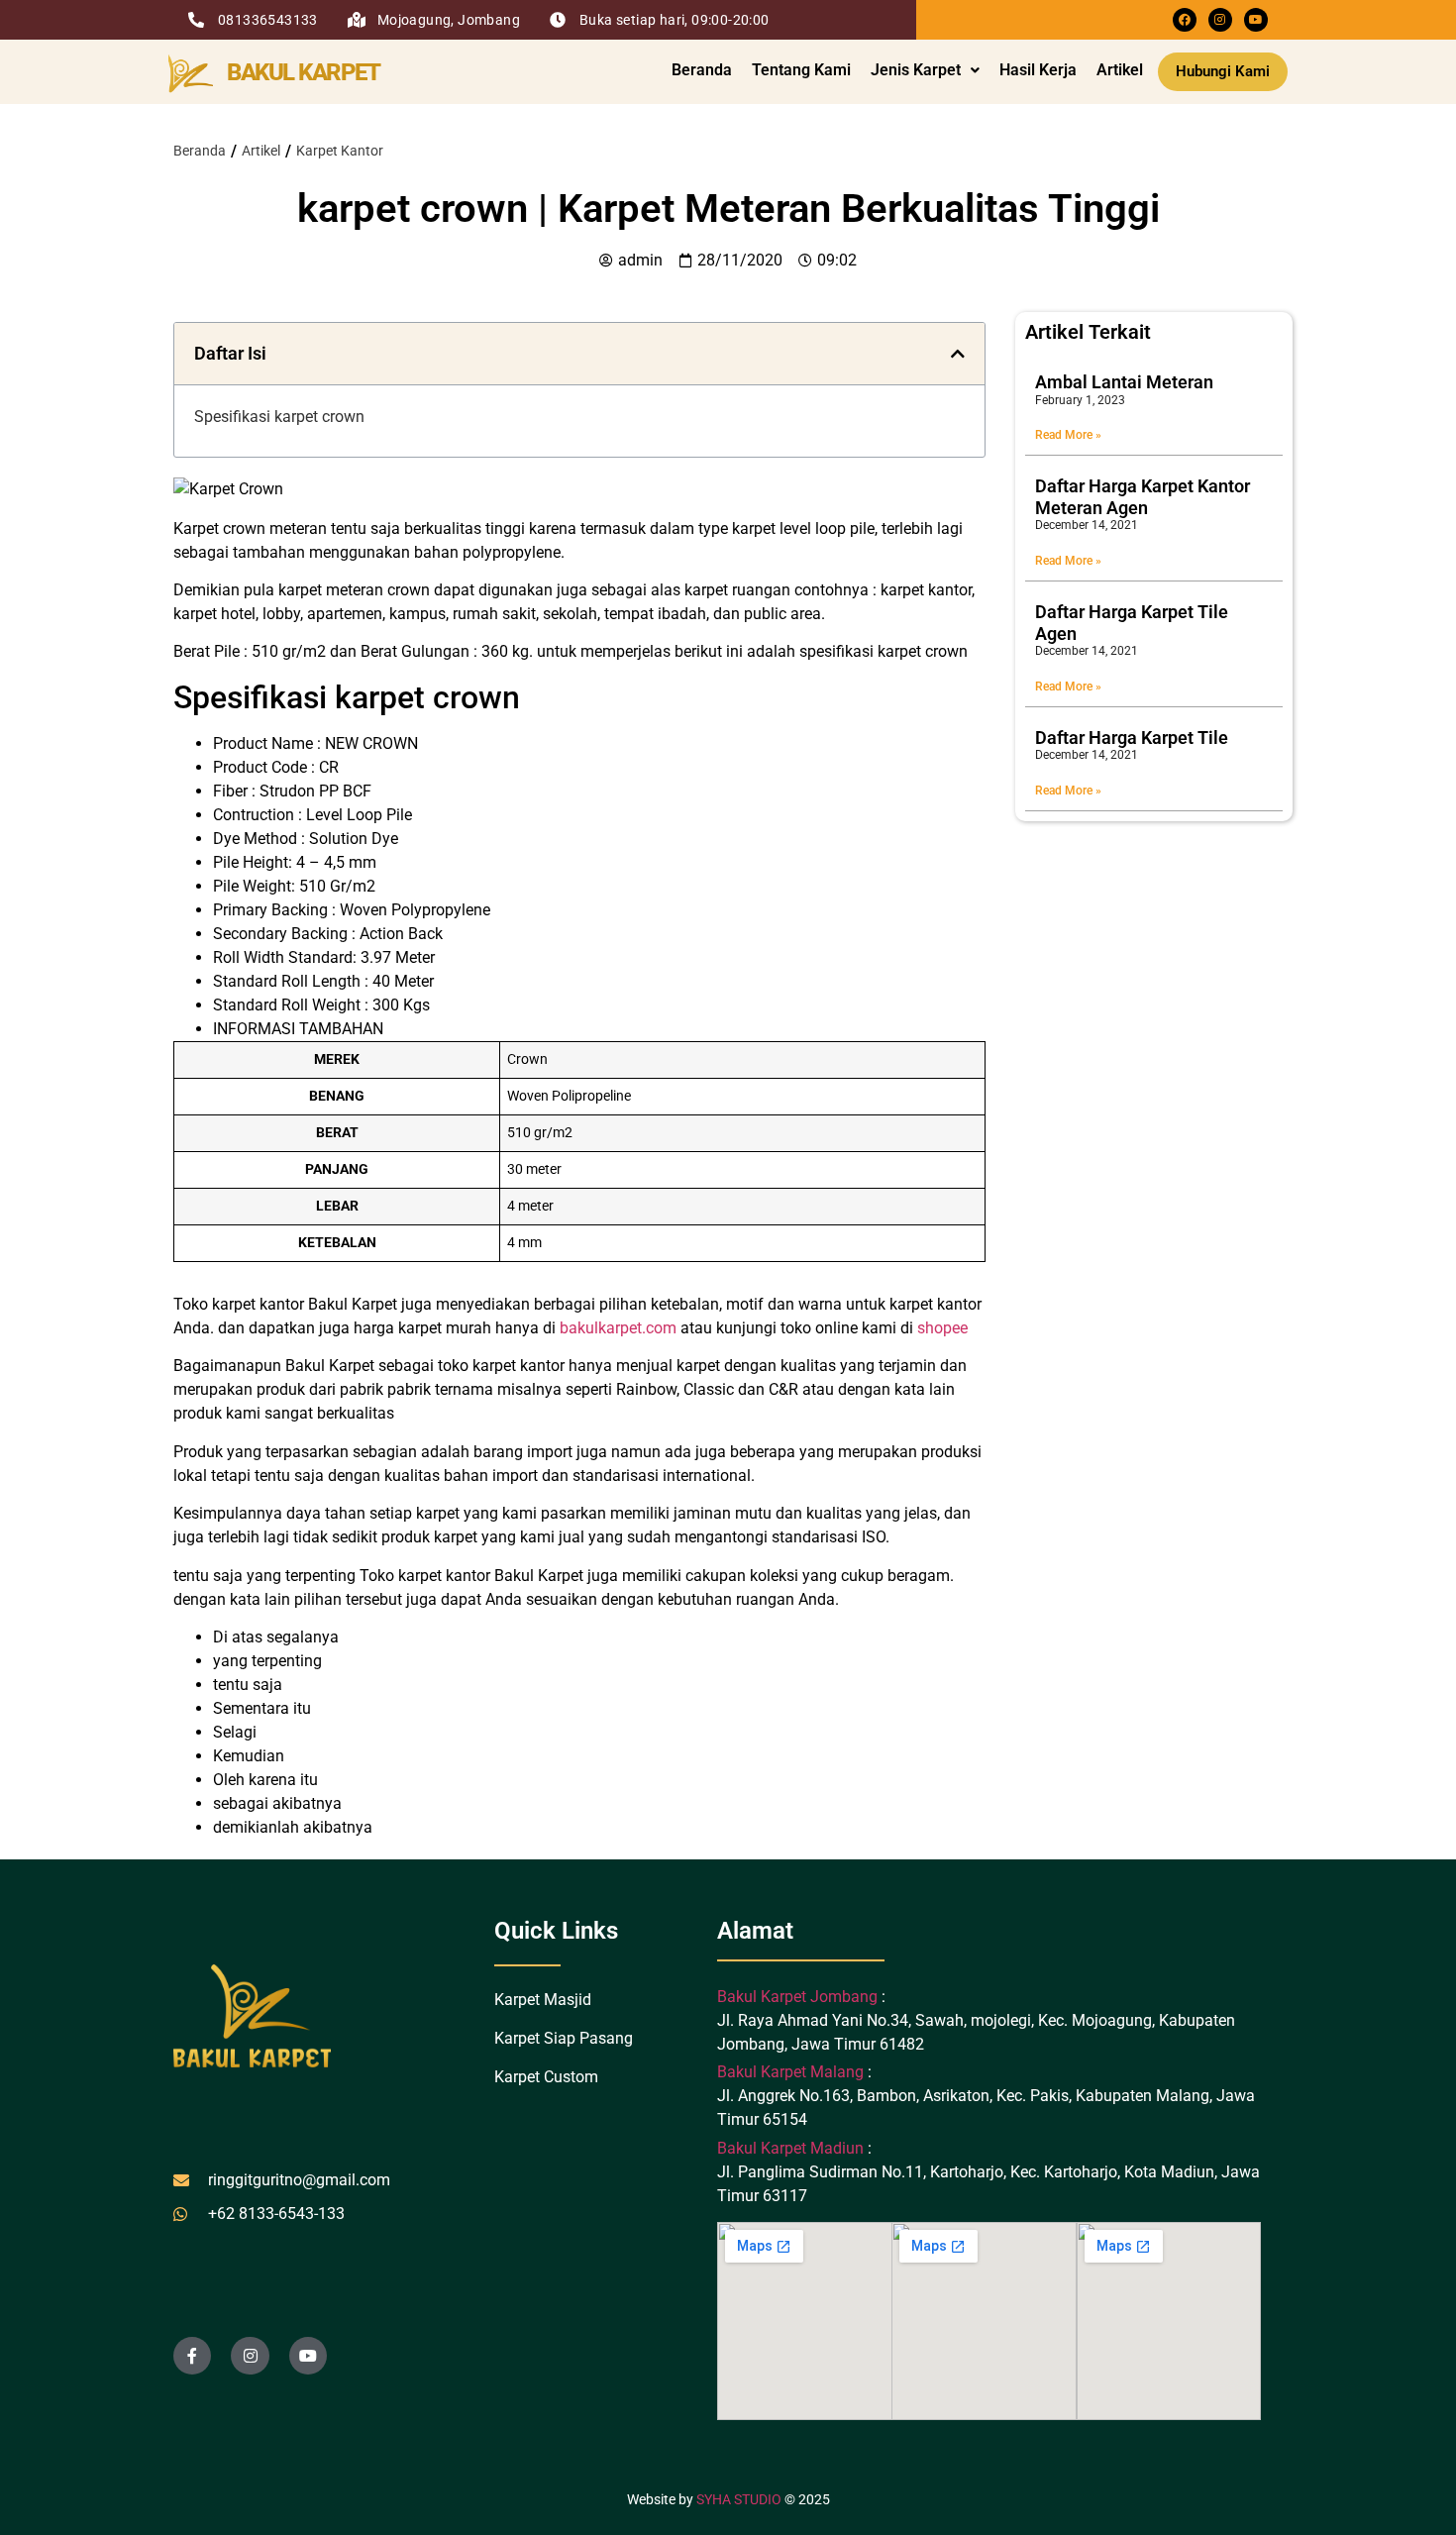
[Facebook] (1185, 20)
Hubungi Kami (1223, 71)
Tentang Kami (801, 70)
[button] (925, 70)
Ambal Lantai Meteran (1124, 382)
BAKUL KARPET (303, 72)
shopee (942, 1328)
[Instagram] (1220, 20)
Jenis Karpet (916, 70)
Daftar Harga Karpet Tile (1132, 738)
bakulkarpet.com (618, 1328)
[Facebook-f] (192, 2356)
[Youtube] (1256, 20)
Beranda (702, 70)
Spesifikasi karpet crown (279, 417)
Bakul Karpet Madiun (790, 2148)
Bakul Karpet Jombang (799, 1997)
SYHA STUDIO (739, 2499)
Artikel (1120, 70)
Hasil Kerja (1038, 70)
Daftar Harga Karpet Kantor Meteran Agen (1143, 497)
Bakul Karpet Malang (790, 2072)
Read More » (1068, 435)
